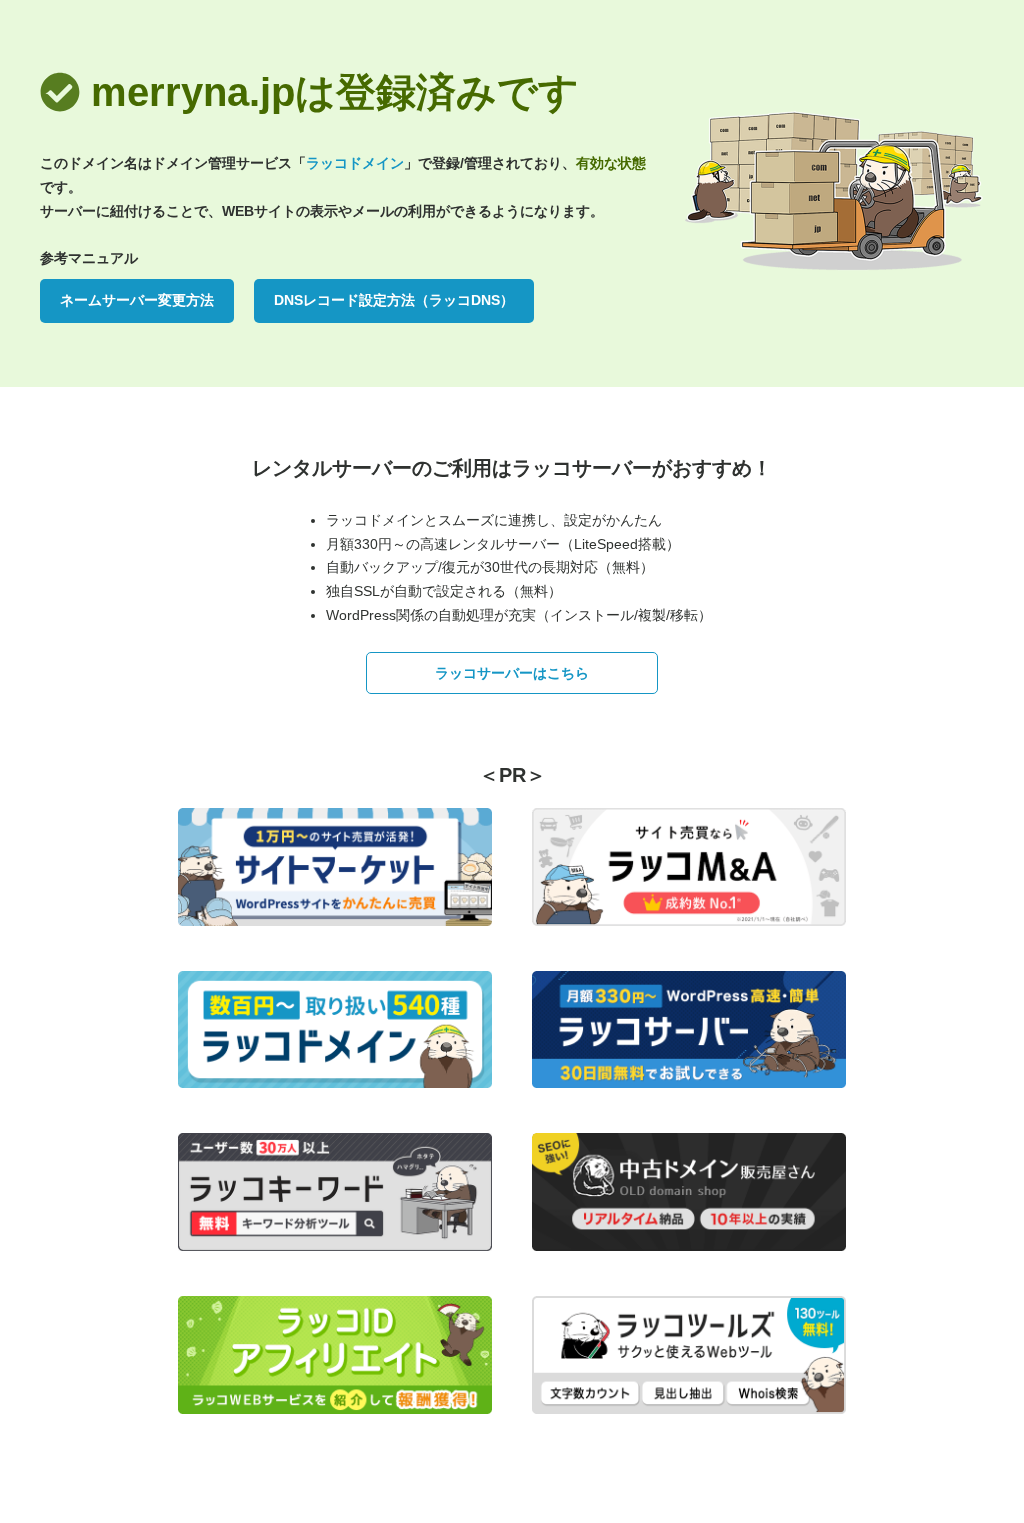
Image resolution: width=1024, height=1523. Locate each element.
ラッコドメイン (355, 163)
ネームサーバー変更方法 (137, 300)
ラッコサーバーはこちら (512, 673)
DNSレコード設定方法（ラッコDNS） (394, 300)
